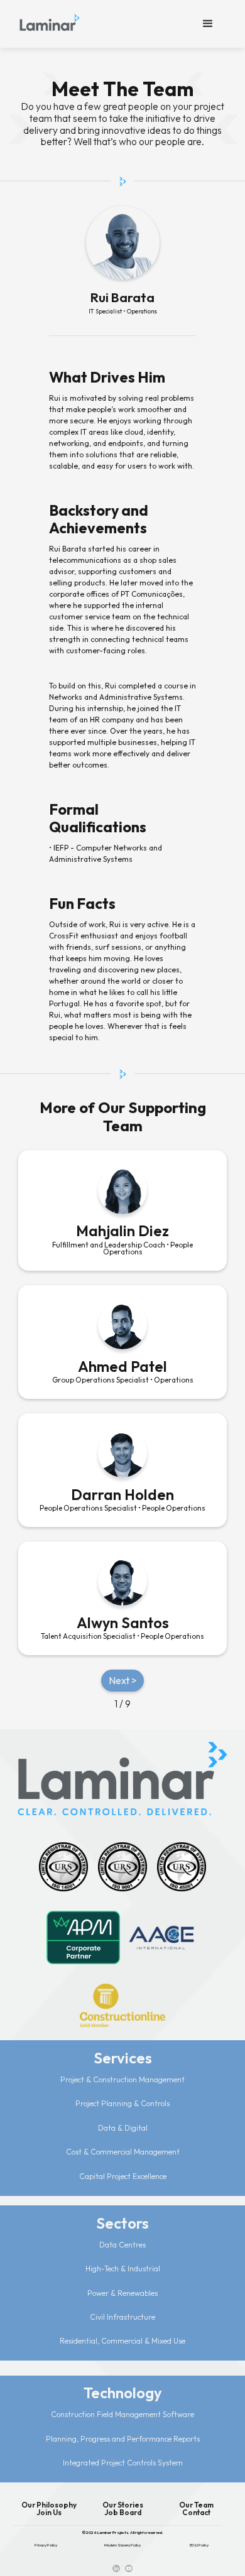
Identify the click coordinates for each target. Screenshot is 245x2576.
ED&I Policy (199, 2545)
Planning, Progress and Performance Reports (123, 2439)
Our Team (196, 2505)
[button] (208, 24)
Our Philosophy (49, 2505)
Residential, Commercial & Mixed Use (122, 2341)
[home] (50, 20)
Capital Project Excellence (123, 2176)
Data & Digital (123, 2128)
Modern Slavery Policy (122, 2545)
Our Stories (123, 2505)
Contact (196, 2513)
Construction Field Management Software (122, 2414)
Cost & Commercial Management (123, 2152)
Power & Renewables (122, 2293)
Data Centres (122, 2245)
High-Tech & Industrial (123, 2269)
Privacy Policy (46, 2545)
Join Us (49, 2513)
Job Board (123, 2513)
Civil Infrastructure (122, 2317)
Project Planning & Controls (122, 2103)
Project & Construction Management (122, 2079)
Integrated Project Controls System (123, 2463)
